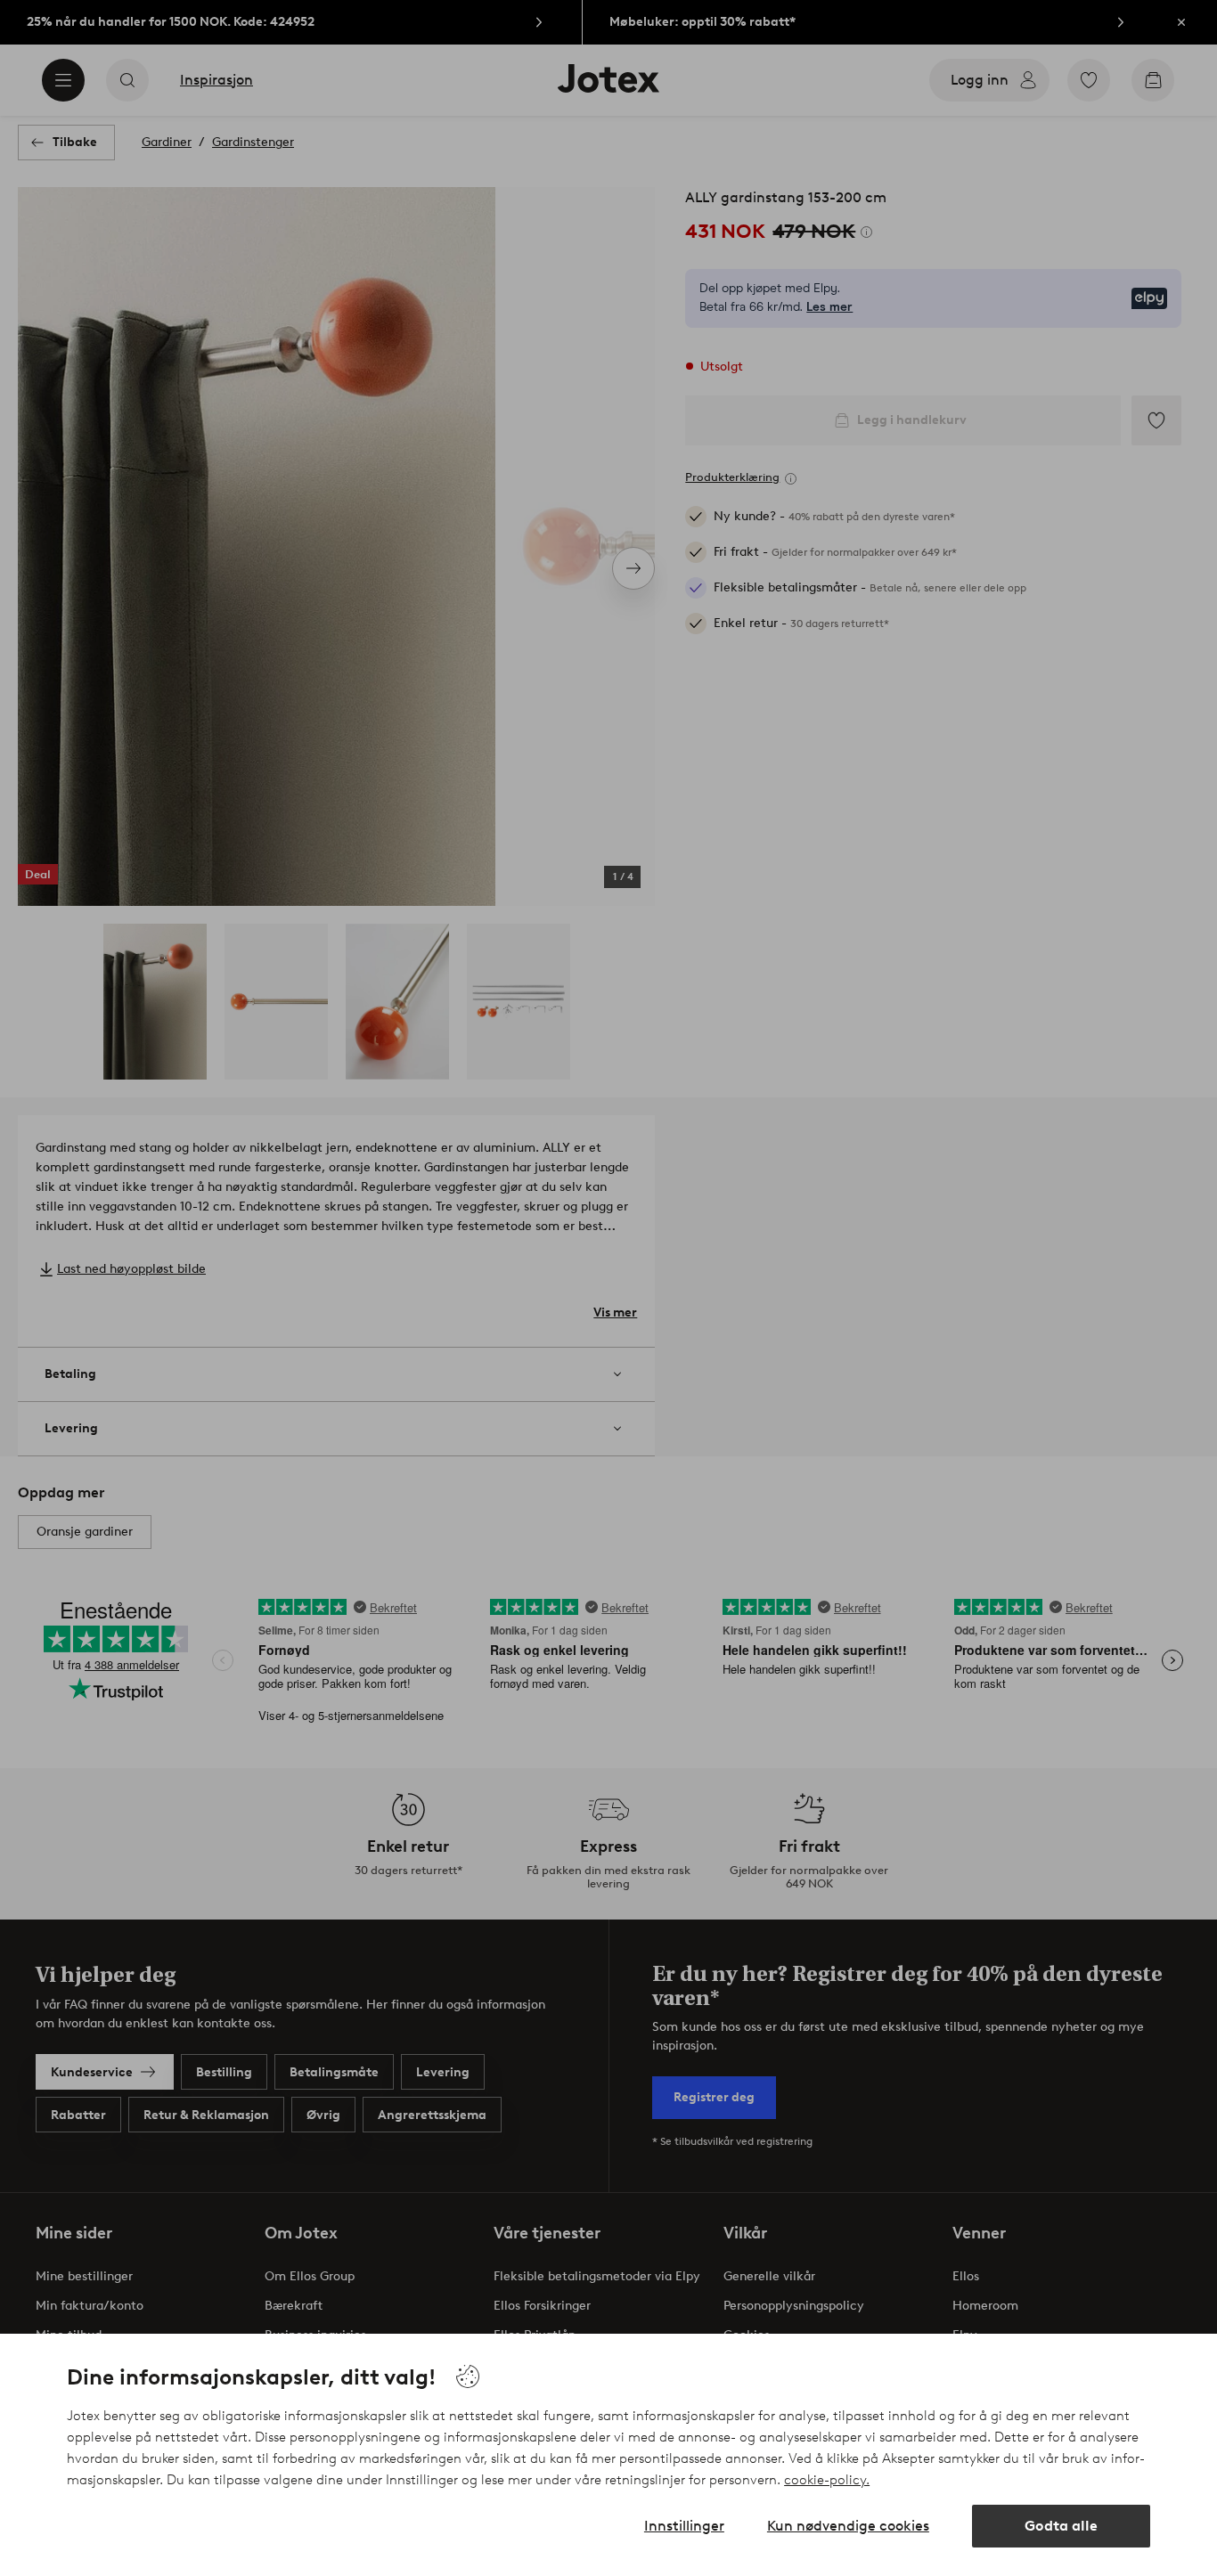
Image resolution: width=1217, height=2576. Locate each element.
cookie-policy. (827, 2480)
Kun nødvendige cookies (848, 2526)
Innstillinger (684, 2526)
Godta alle (1061, 2526)
